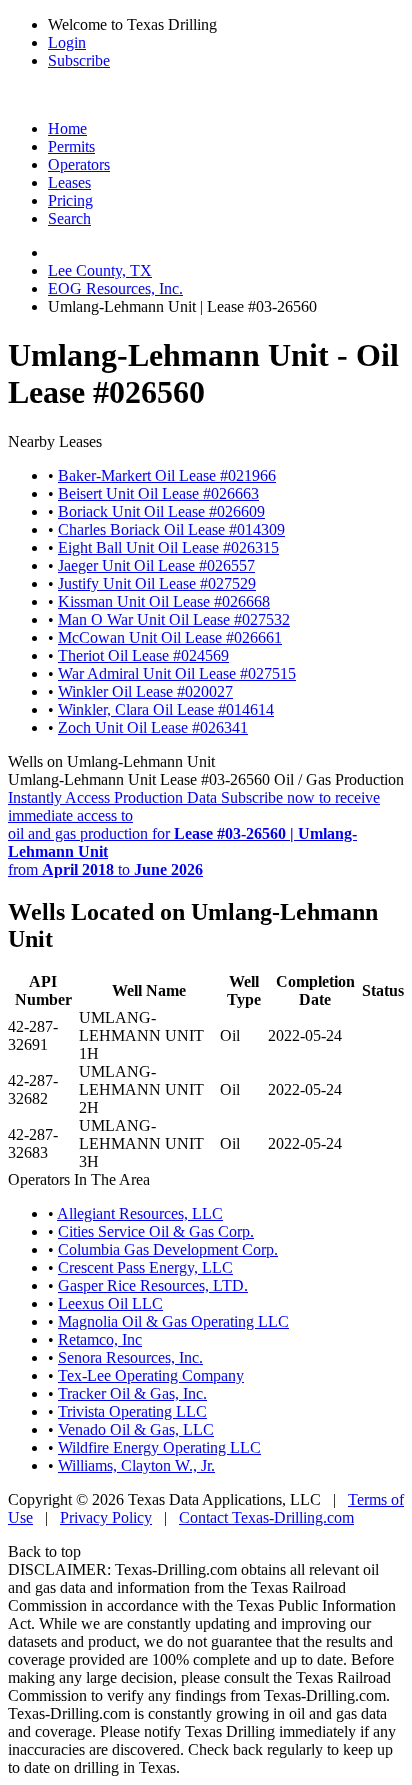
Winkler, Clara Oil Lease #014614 (166, 709)
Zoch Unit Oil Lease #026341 (153, 727)
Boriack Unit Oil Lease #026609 (161, 511)
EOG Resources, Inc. (115, 288)
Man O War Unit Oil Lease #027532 (174, 619)
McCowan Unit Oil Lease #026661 (170, 637)
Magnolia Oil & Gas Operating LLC (173, 1321)
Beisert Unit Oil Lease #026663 (158, 493)
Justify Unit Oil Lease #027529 (157, 583)
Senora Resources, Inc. (130, 1357)
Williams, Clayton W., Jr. (136, 1465)
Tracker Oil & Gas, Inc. (132, 1393)
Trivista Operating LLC (132, 1411)
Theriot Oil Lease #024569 (143, 655)
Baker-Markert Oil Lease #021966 (167, 475)
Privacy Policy (106, 1517)
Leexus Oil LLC (110, 1303)
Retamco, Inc (100, 1339)
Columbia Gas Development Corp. (168, 1249)
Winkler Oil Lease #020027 (145, 691)
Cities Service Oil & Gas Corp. (156, 1231)
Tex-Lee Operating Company (151, 1375)
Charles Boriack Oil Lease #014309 (171, 529)
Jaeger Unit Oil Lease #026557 (156, 565)
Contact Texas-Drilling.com (266, 1517)
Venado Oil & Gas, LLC (136, 1429)
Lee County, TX (100, 270)
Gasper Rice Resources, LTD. (153, 1285)
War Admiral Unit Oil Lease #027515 (177, 673)
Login (67, 42)
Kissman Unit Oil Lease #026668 (164, 601)
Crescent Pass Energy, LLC (145, 1267)
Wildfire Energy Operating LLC (159, 1447)
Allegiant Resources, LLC (140, 1213)
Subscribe (79, 60)
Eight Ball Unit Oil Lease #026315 (168, 547)
